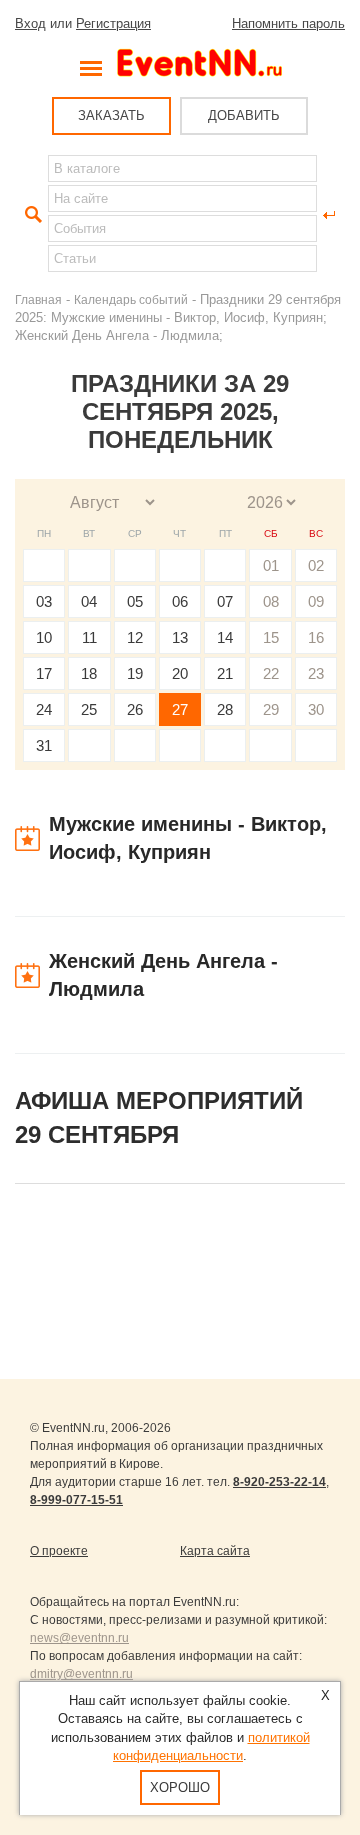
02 (316, 565)
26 (135, 709)
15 (271, 637)
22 (271, 673)
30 (316, 709)
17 (44, 673)
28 (225, 709)
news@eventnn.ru (79, 1638)
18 (89, 673)
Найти (31, 215)
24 (44, 709)
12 (135, 637)
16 (316, 637)
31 (44, 745)
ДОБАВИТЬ (244, 115)
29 (271, 709)
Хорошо (180, 1787)
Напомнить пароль (288, 23)
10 (44, 637)
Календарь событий (131, 299)
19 (135, 673)
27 (180, 709)
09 (316, 601)
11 (89, 637)
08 (271, 601)
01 (271, 565)
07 (225, 601)
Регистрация (113, 23)
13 (180, 637)
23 (316, 673)
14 (225, 637)
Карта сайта (215, 1551)
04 (89, 601)
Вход (30, 23)
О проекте (59, 1551)
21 (225, 673)
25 (89, 709)
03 (44, 601)
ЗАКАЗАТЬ (111, 115)
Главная (38, 299)
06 (180, 601)
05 (135, 601)
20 (180, 673)
